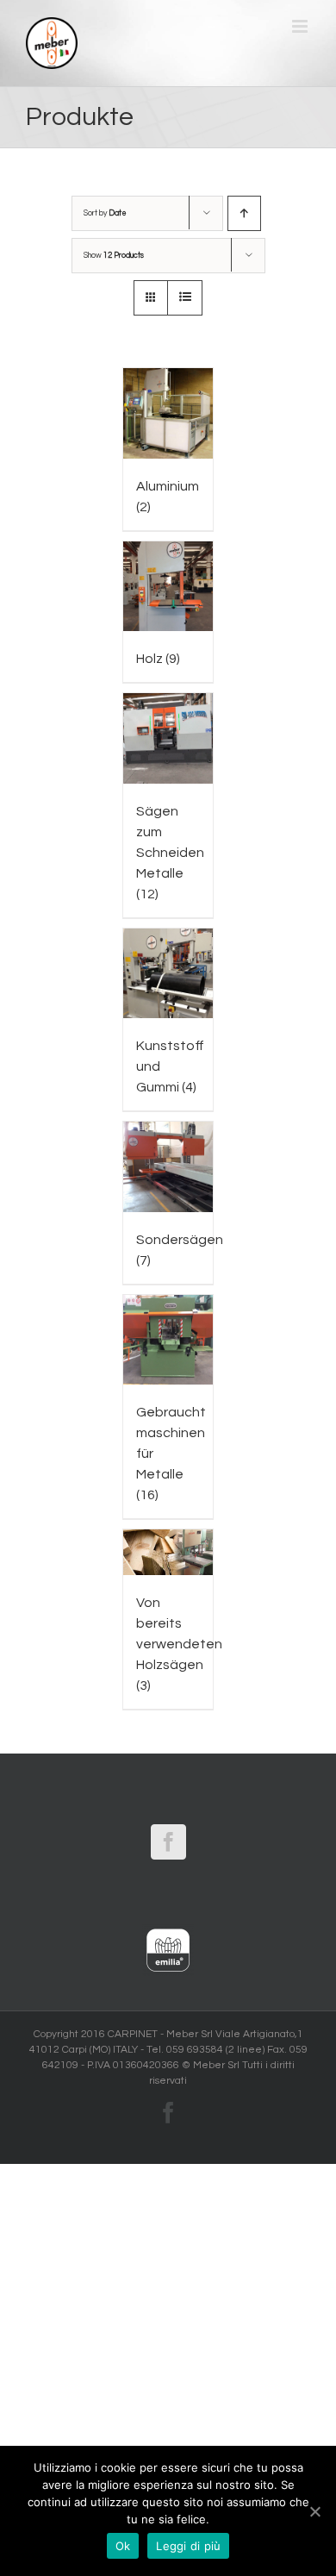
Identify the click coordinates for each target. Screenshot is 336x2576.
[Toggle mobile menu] (301, 26)
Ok (123, 2546)
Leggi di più (188, 2546)
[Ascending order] (244, 213)
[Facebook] (168, 1842)
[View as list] (185, 298)
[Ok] (314, 2511)
